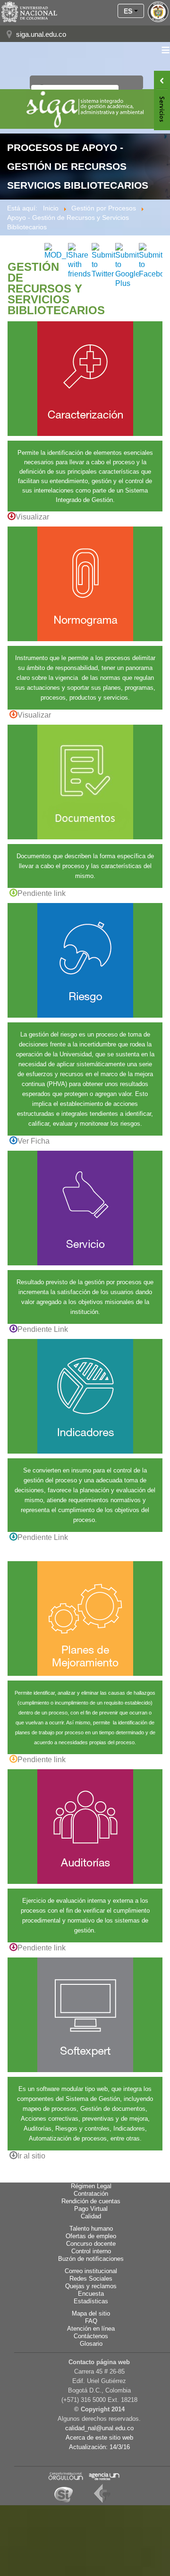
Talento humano (91, 2229)
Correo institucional (91, 2271)
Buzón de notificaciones (91, 2259)
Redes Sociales (91, 2279)
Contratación (91, 2194)
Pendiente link (42, 893)
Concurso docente (91, 2244)
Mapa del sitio (91, 2314)
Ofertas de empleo (91, 2236)
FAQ (91, 2321)
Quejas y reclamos (91, 2286)
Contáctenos (91, 2336)
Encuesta (91, 2294)
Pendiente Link (43, 1329)
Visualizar (32, 517)
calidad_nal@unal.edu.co (99, 2428)
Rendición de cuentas (91, 2201)
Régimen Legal (91, 2186)
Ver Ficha (34, 1141)
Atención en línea (91, 2329)
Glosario (91, 2344)
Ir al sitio (31, 2156)
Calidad (91, 2216)
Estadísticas (91, 2301)
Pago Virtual (91, 2209)
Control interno (91, 2251)
